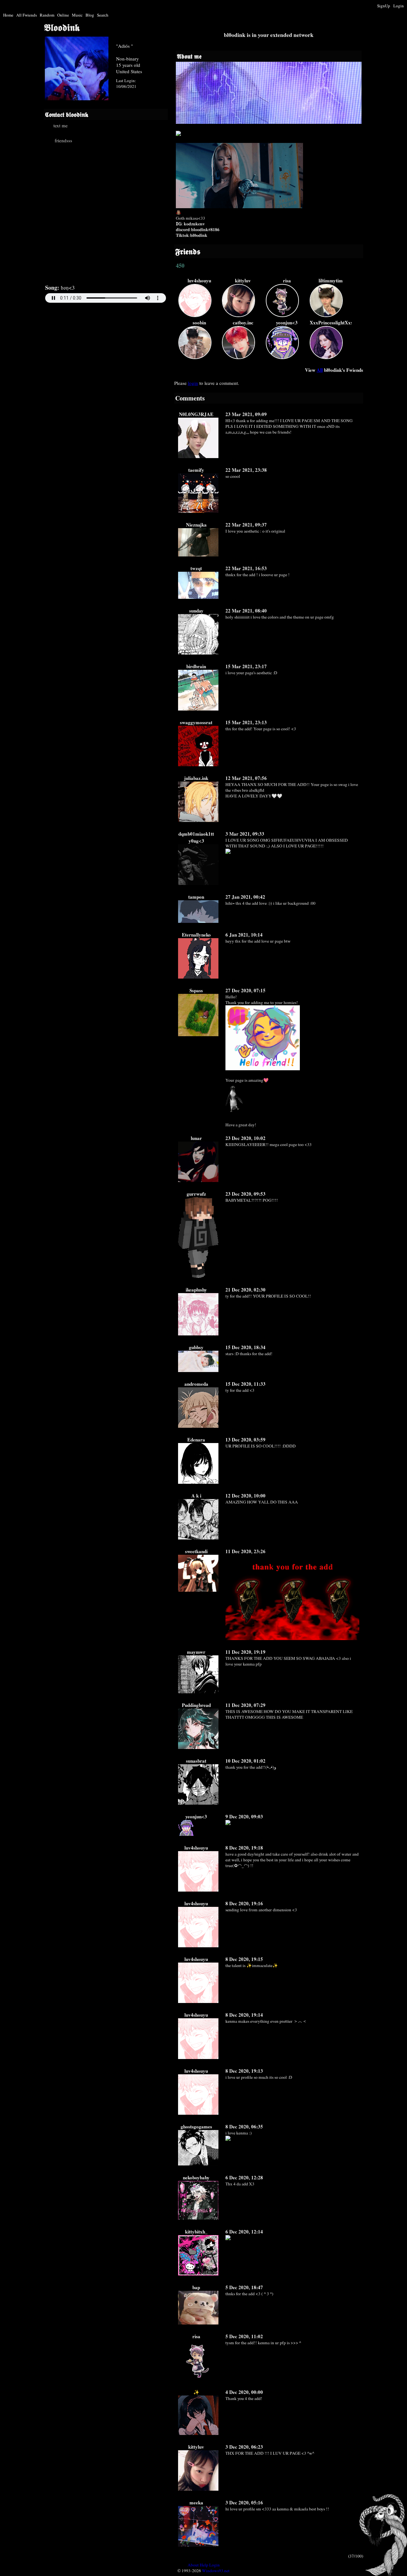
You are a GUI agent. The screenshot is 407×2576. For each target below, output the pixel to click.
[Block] (122, 140)
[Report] (122, 125)
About (193, 2565)
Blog (90, 15)
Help (204, 2565)
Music (77, 15)
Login (399, 6)
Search (103, 15)
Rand (47, 15)
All (27, 15)
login (193, 383)
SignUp (384, 6)
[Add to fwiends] (69, 140)
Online (63, 15)
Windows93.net (216, 2571)
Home (8, 15)
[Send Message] (69, 125)
